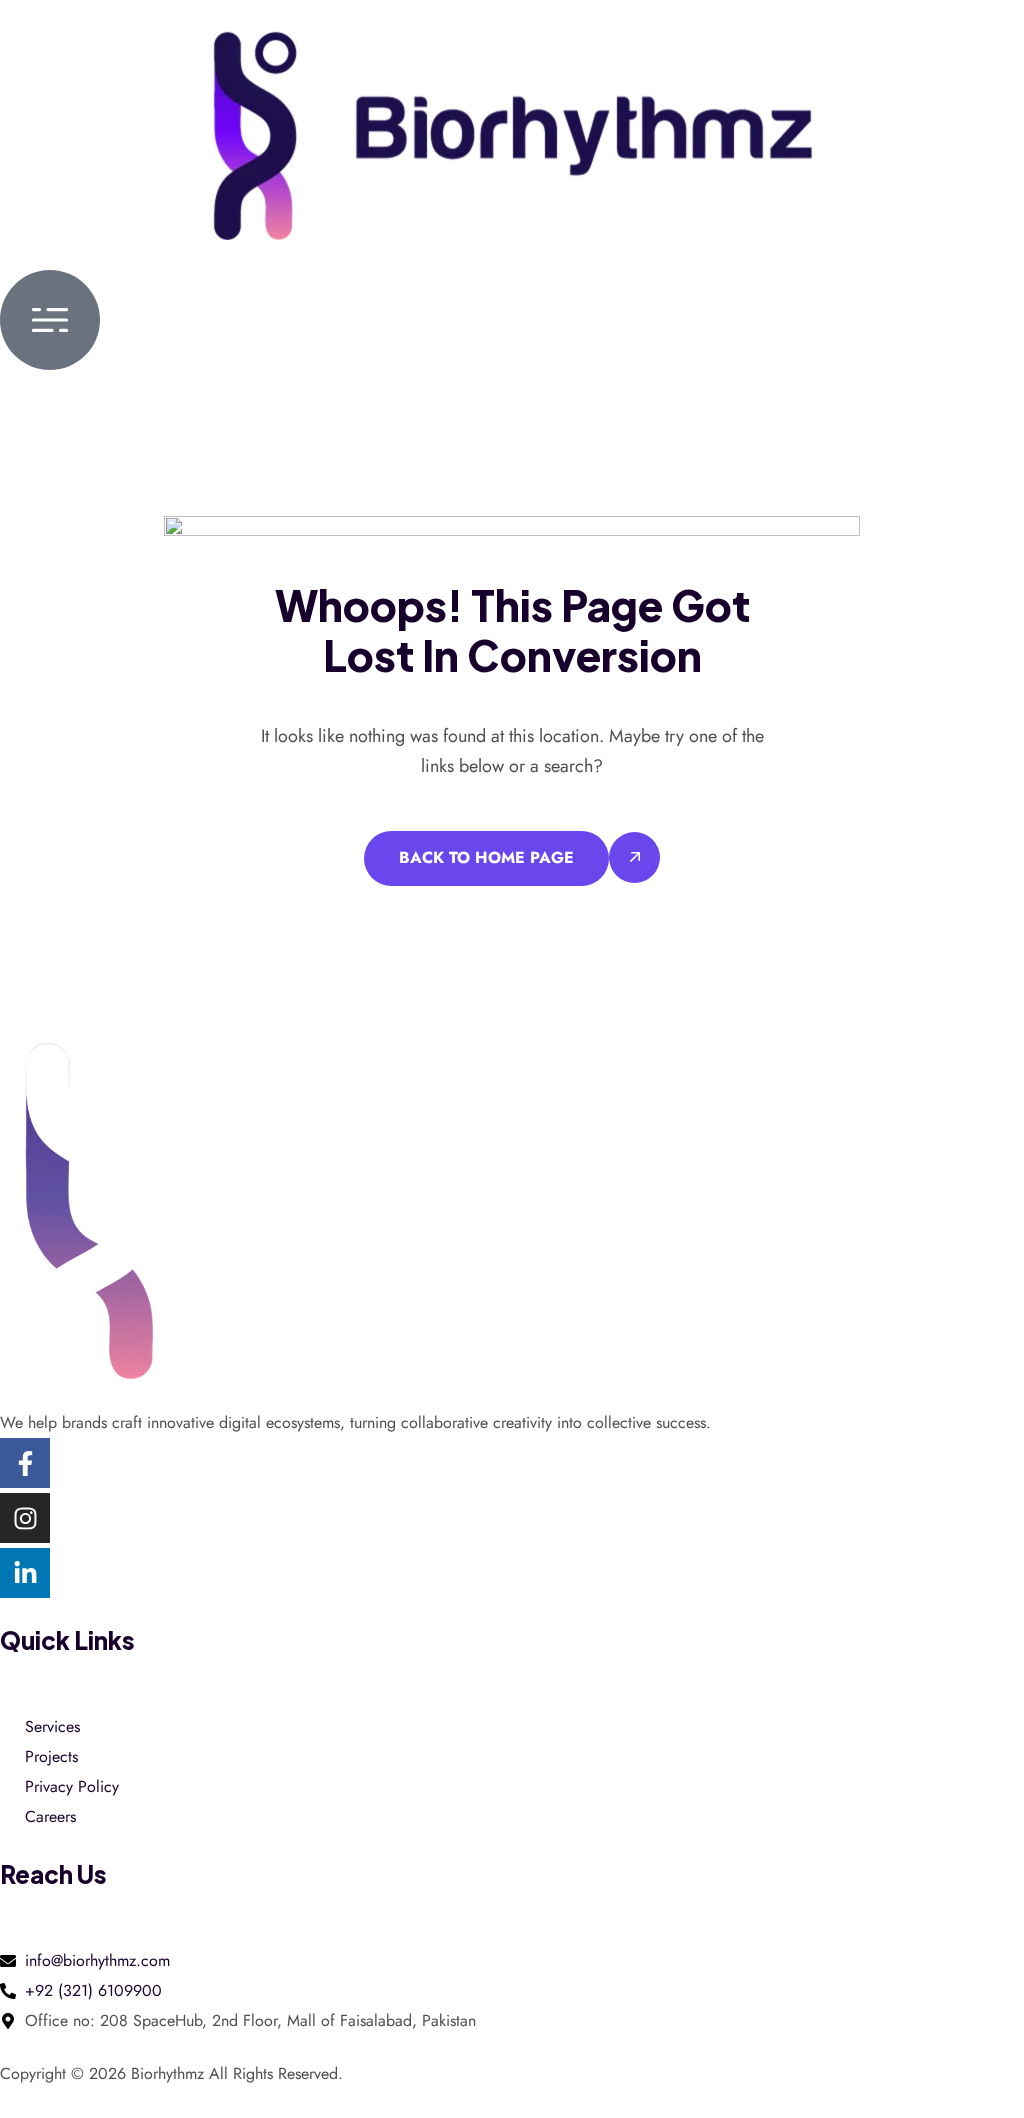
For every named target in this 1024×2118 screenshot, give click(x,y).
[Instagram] (25, 1518)
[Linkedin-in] (25, 1573)
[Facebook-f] (25, 1463)
